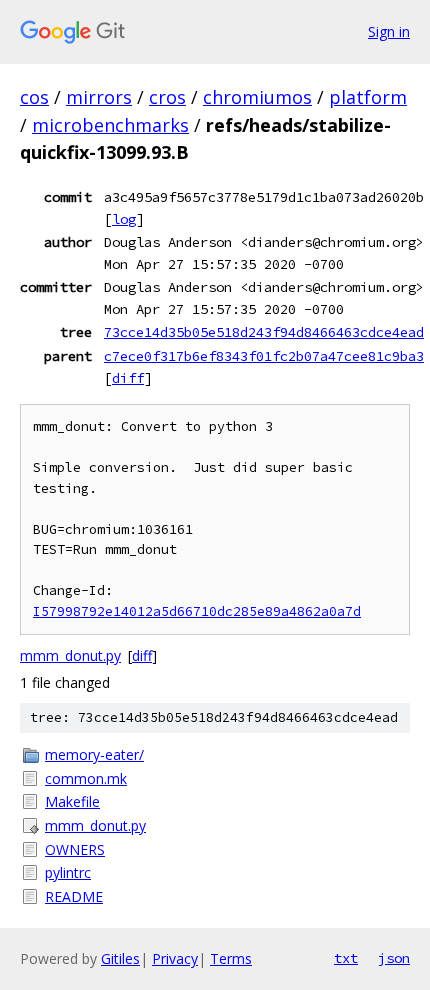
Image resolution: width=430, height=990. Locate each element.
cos (34, 97)
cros (167, 97)
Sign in (389, 31)
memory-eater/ (94, 754)
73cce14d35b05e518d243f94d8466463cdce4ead (264, 332)
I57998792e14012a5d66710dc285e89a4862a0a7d (197, 611)
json (394, 958)
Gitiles (120, 958)
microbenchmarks (110, 125)
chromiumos (257, 97)
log (124, 219)
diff (128, 378)
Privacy (175, 958)
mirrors (99, 97)
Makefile (72, 801)
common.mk (86, 778)
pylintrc (68, 872)
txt (346, 958)
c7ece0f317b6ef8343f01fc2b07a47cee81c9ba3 (264, 356)
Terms (231, 958)
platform (368, 97)
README (74, 896)
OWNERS (75, 849)
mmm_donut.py (70, 655)
